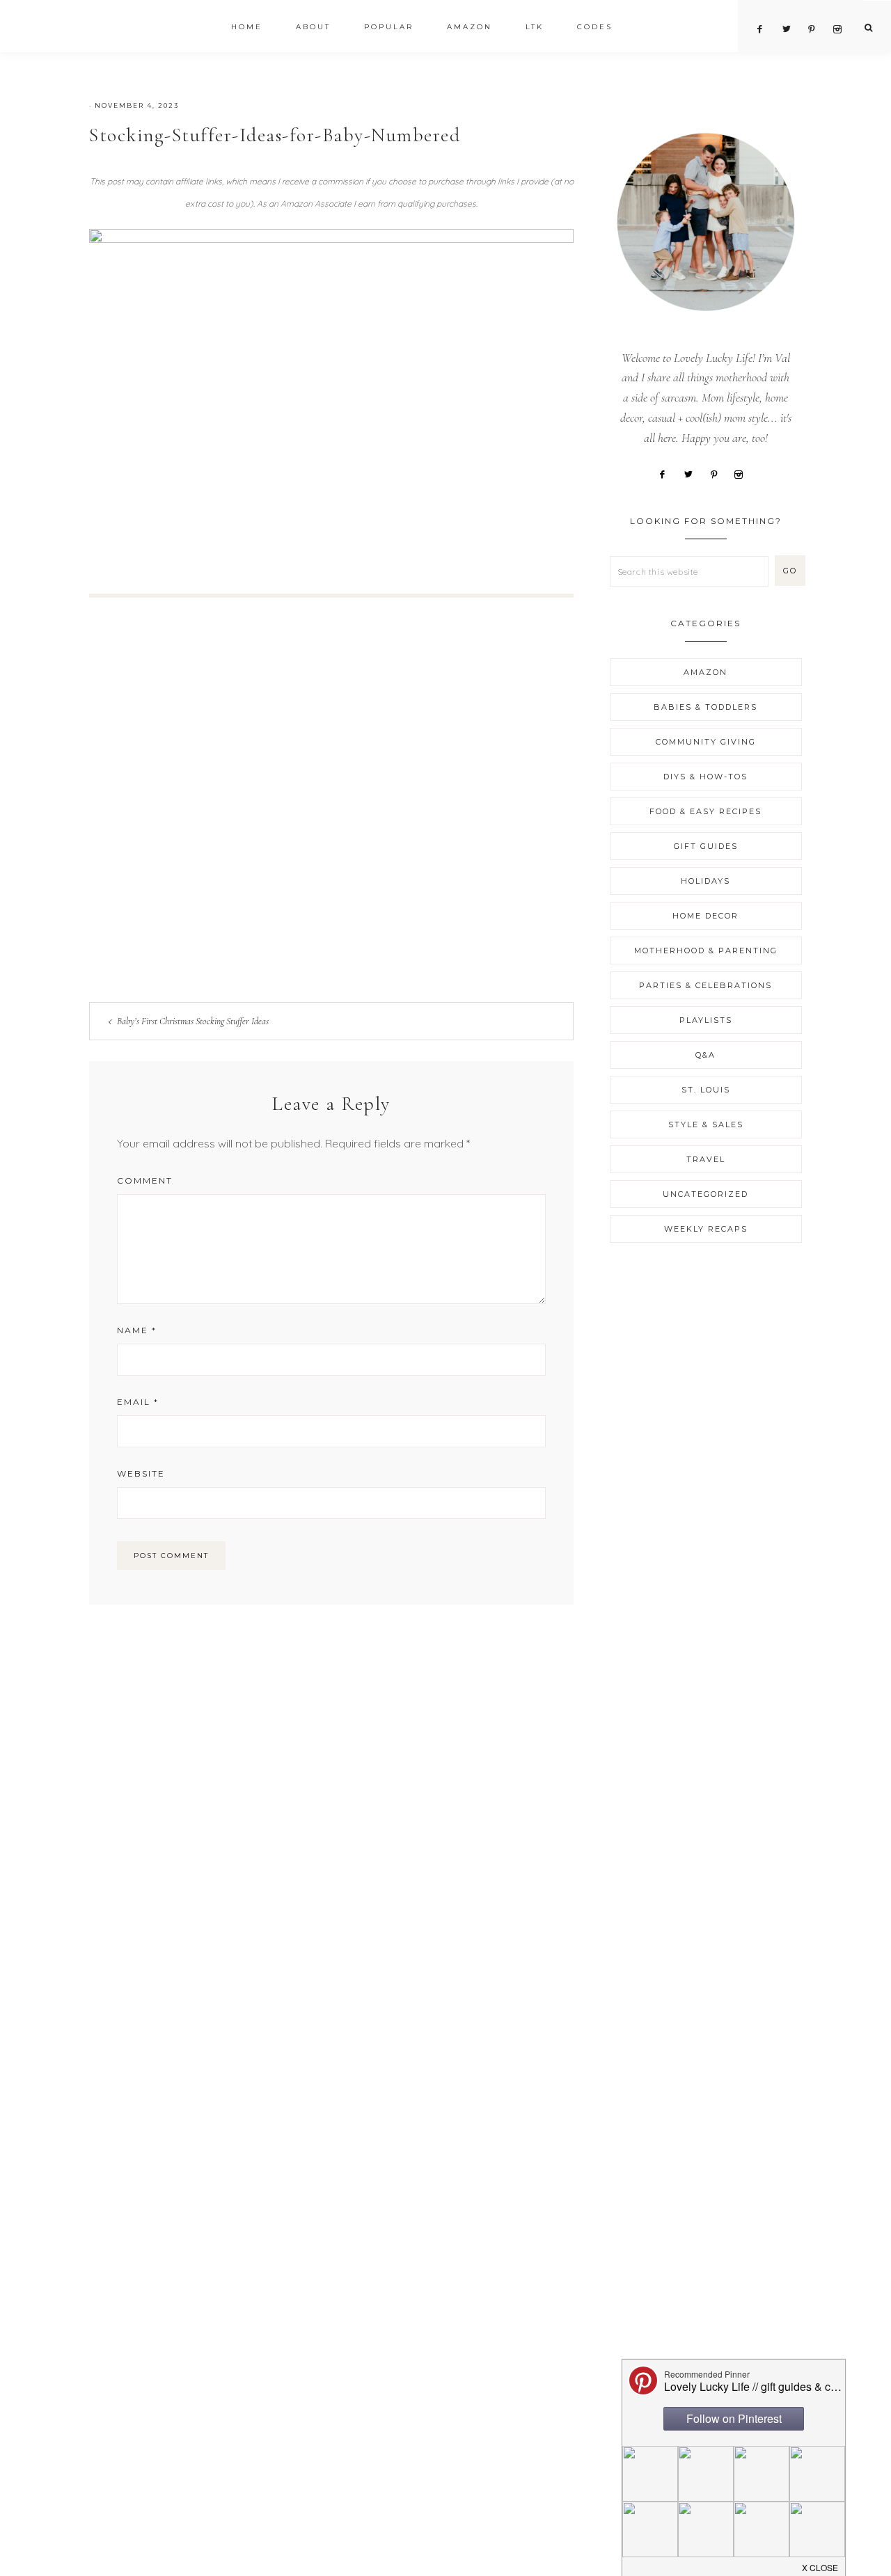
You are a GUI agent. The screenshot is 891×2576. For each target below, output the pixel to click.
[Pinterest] (719, 473)
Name (137, 1330)
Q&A (705, 1055)
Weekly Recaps (706, 1229)
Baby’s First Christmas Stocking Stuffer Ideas (193, 1021)
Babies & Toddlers (705, 707)
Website (141, 1473)
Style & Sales (706, 1124)
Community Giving (706, 742)
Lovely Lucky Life (131, 29)
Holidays (705, 881)
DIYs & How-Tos (705, 777)
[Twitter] (694, 473)
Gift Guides (706, 846)
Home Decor (705, 916)
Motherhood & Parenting (706, 951)
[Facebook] (668, 473)
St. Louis (706, 1090)
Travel (706, 1159)
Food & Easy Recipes (705, 811)
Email (138, 1402)
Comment (145, 1180)
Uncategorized (705, 1194)
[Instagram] (744, 473)
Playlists (706, 1020)
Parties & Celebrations (705, 985)
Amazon (705, 672)
